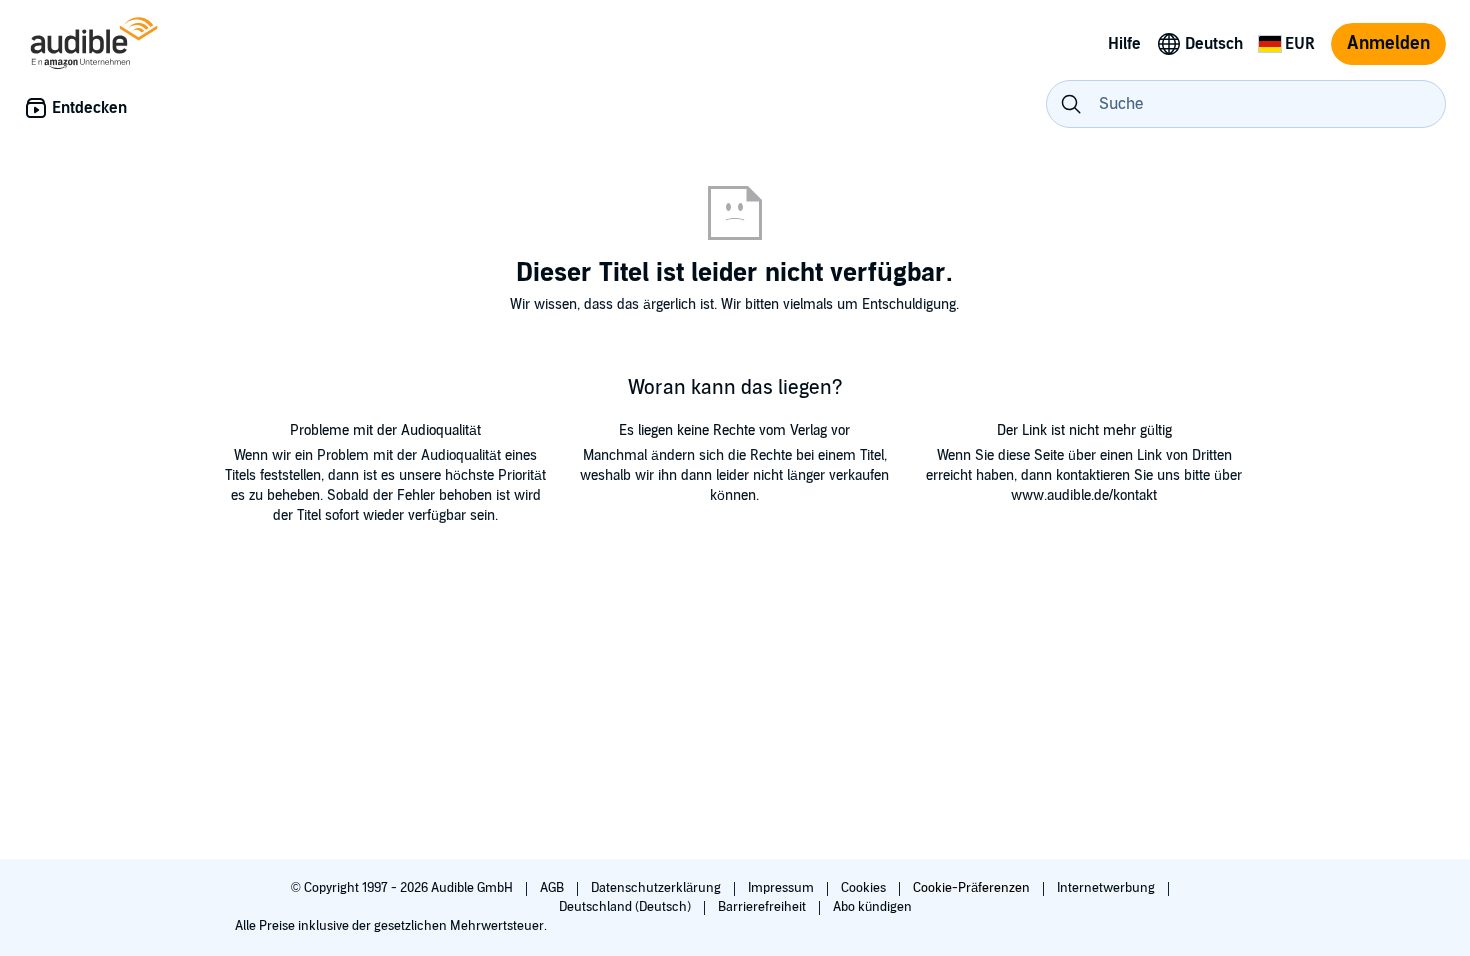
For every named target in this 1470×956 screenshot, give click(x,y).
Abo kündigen (872, 907)
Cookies (865, 888)
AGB (553, 888)
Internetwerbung (1107, 888)
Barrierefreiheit (763, 907)
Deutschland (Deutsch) (626, 907)
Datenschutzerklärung (657, 888)
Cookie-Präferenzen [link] (971, 888)
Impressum (782, 888)
